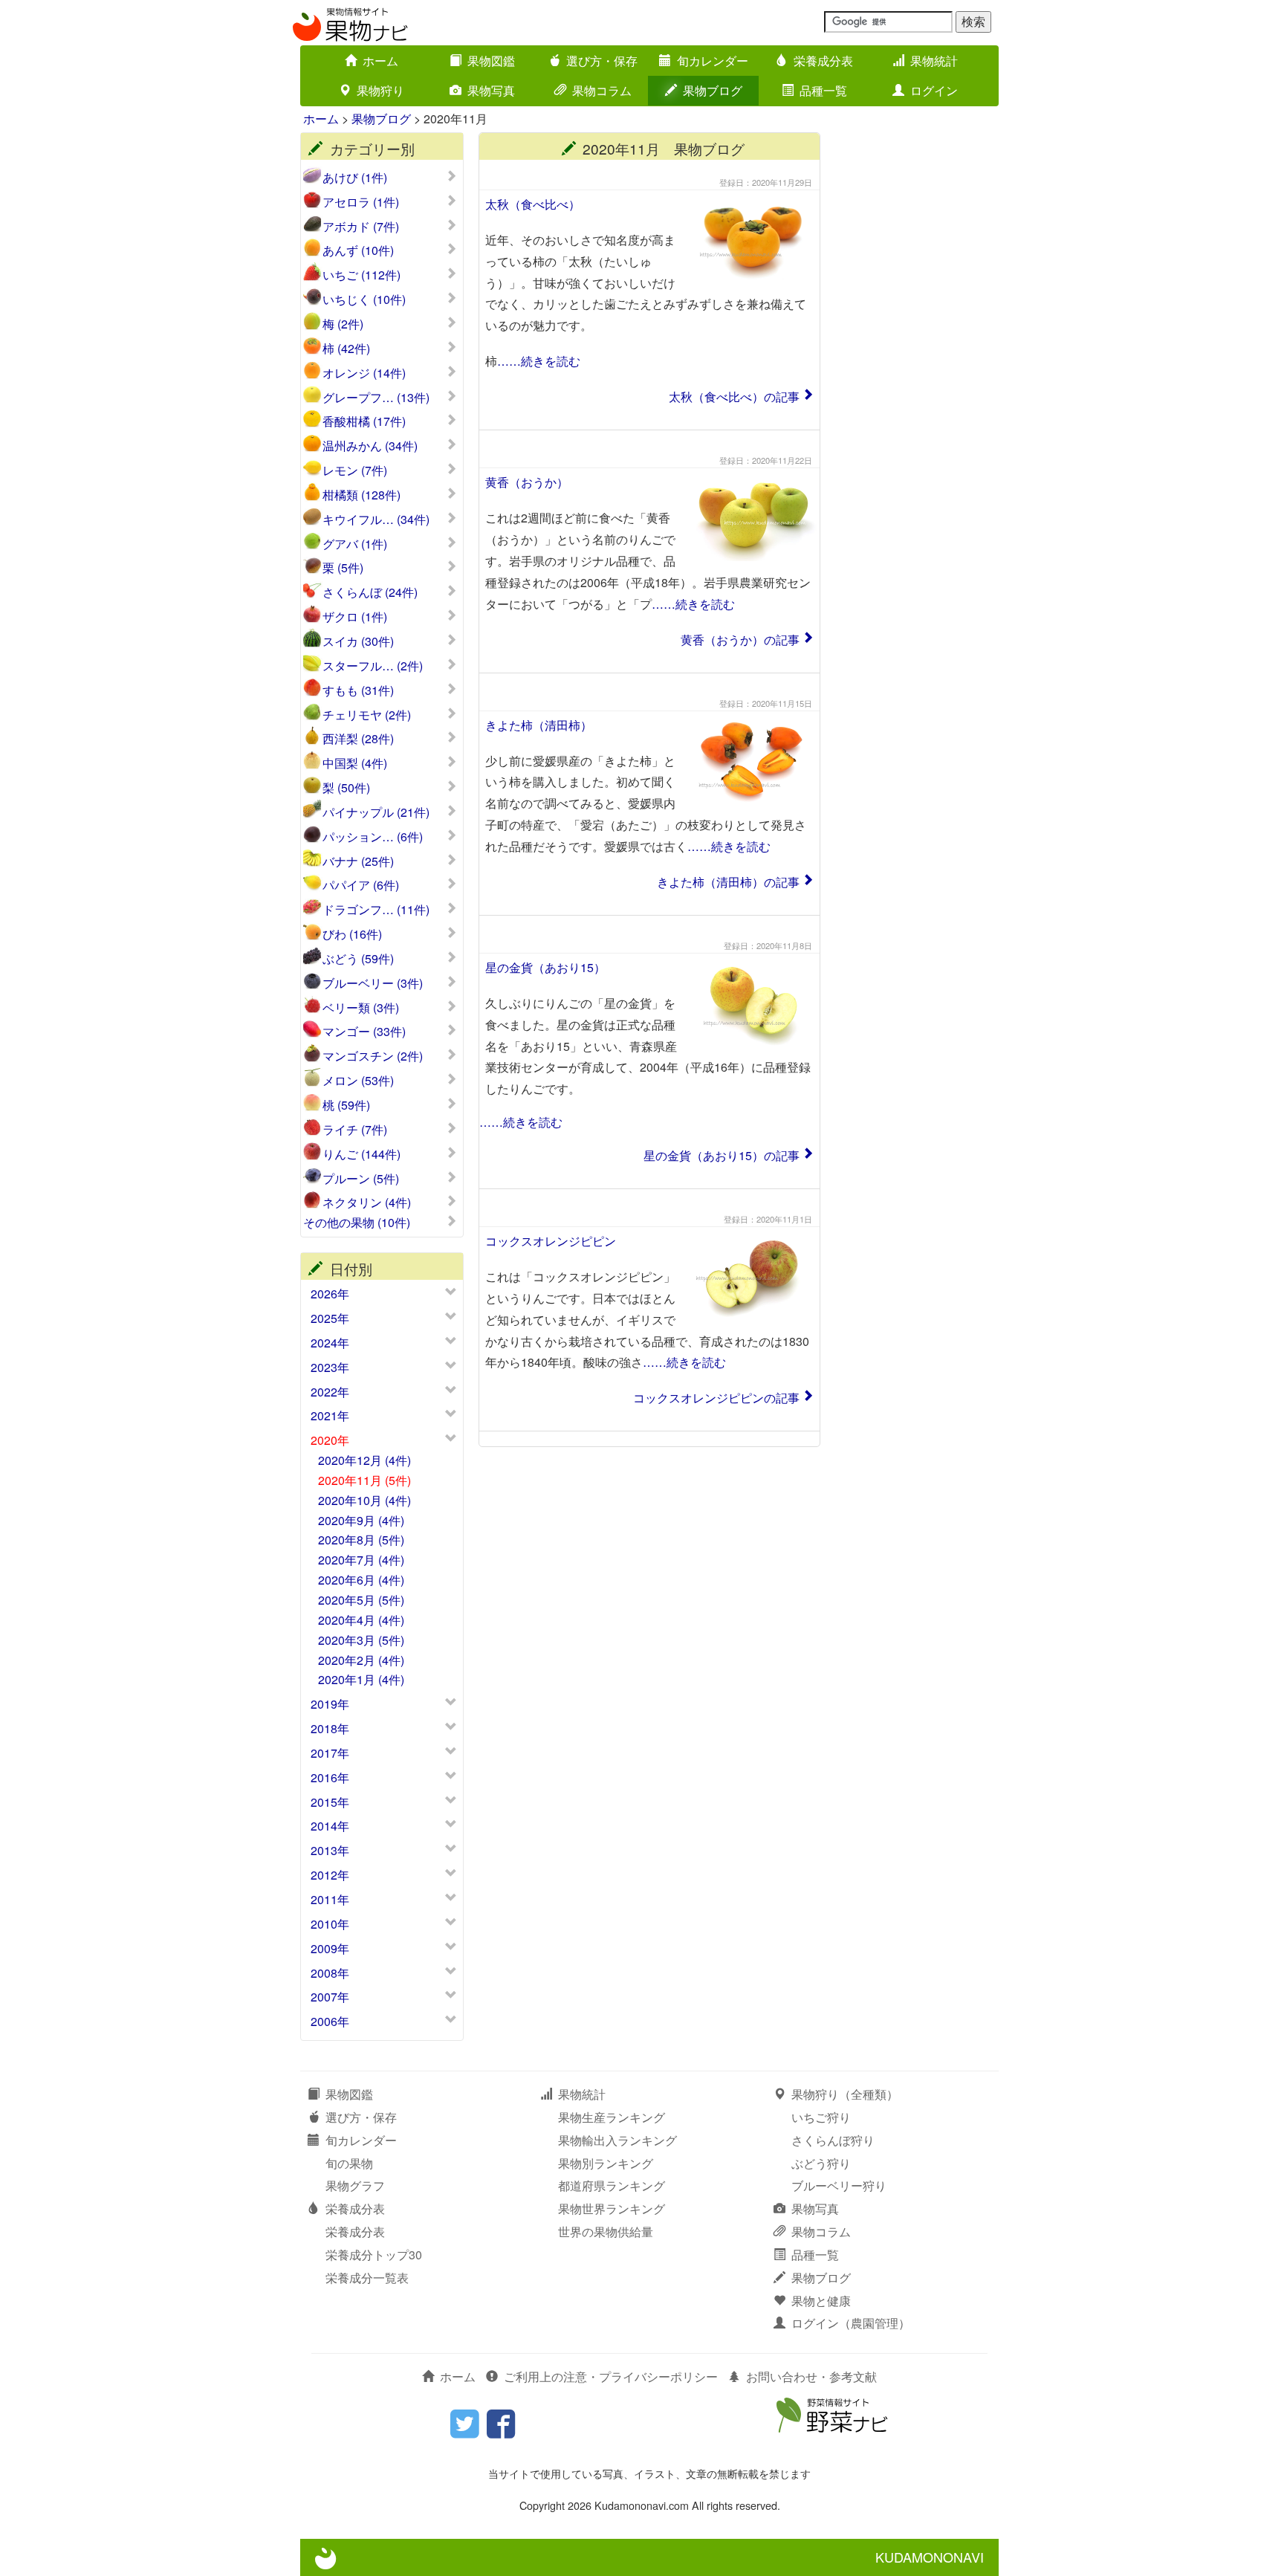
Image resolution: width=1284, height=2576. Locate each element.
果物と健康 (821, 2301)
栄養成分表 (823, 61)
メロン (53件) (358, 1081)
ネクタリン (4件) (367, 1203)
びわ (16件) (352, 934)
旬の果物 (349, 2163)
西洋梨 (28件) (358, 739)
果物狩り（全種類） (845, 2094)
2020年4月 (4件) (361, 1620)
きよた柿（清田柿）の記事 (728, 882)
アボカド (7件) (361, 227)
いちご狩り (821, 2117)
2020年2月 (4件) (361, 1660)
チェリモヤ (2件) (367, 715)
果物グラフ (355, 2185)
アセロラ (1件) (361, 202)
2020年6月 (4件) (361, 1580)
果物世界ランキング (612, 2208)
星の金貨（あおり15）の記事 (722, 1155)
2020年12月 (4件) (364, 1460)
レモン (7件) (355, 470)
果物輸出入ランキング (617, 2140)
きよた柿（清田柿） (539, 725)
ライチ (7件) (355, 1130)
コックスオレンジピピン (551, 1241)
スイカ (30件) (358, 641)
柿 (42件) (346, 349)
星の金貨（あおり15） (545, 967)
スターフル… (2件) (373, 666)
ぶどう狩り (821, 2163)
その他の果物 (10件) (357, 1223)
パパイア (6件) (361, 885)
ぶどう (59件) (358, 959)
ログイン (934, 90)
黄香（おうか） (527, 482)
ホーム (380, 61)
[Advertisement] (917, 355)
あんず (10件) (358, 250)
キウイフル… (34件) (376, 520)
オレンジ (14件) (364, 373)
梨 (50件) (346, 788)
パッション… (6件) (373, 837)
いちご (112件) (361, 275)
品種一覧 (823, 90)
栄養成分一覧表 (367, 2278)
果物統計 (934, 61)
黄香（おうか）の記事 (740, 640)
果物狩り (380, 90)
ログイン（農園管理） (851, 2323)
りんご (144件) (361, 1154)
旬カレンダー (713, 61)
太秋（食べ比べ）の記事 (734, 397)
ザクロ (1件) (355, 617)
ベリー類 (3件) (361, 1008)
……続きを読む (539, 361)
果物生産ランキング (612, 2117)
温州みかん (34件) (370, 446)
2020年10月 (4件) (364, 1500)
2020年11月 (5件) (364, 1480)
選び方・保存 (602, 61)
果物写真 (491, 90)
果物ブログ (713, 90)
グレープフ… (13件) (376, 398)
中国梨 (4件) (355, 763)
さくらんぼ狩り (833, 2140)
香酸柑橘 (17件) (364, 421)
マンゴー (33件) (364, 1032)
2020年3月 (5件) (361, 1640)
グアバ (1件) (355, 544)
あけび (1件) (355, 178)
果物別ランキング (606, 2163)
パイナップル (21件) (376, 812)
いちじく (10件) (364, 300)
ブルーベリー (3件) (373, 983)
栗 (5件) (343, 568)
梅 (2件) (343, 324)
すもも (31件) (358, 690)
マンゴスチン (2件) (373, 1056)
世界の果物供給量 (606, 2232)
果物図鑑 (491, 61)
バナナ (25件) (358, 861)
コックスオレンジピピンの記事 (716, 1398)
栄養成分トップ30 (374, 2255)
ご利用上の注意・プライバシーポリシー (611, 2376)
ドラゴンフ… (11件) (376, 910)
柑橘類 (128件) (361, 495)
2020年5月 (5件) (361, 1600)
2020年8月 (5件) (361, 1540)
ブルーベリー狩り (839, 2185)
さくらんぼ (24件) (370, 592)
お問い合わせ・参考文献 (811, 2376)
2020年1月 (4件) (361, 1679)
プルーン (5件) (361, 1179)
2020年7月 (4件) (361, 1560)
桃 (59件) (346, 1105)
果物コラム (602, 90)
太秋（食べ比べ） (533, 204)
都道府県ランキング (612, 2185)
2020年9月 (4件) (361, 1520)
